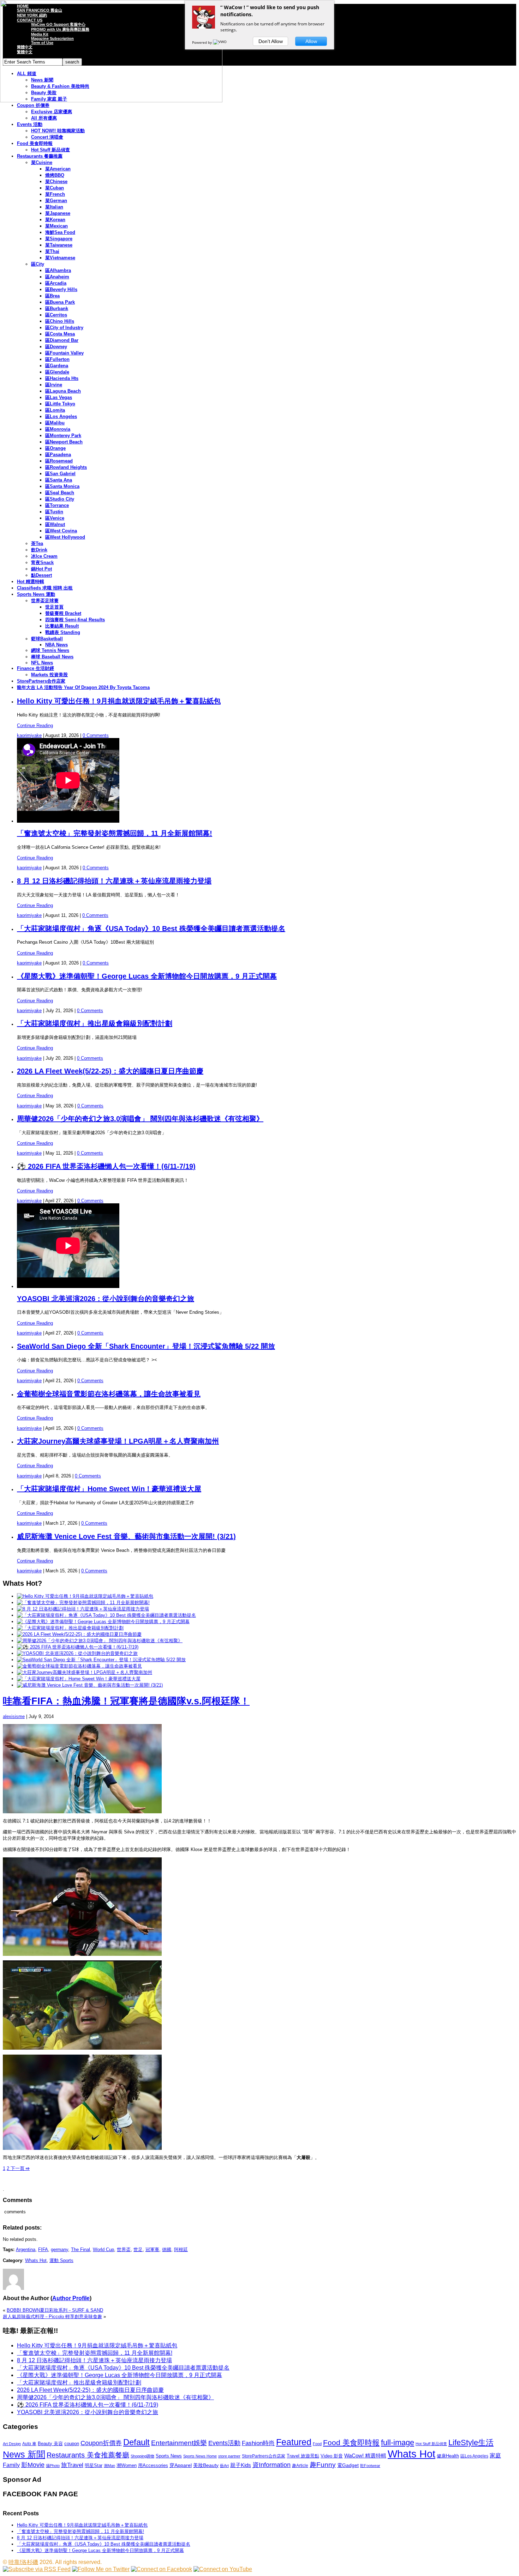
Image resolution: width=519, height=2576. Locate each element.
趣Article (300, 2466)
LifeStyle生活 (471, 2442)
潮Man (109, 2466)
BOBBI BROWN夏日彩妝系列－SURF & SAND (55, 2310)
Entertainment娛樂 (179, 2443)
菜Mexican (56, 226)
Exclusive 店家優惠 (52, 112)
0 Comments (96, 735)
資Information (272, 2465)
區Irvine (54, 385)
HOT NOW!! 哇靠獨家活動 (58, 131)
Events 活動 (30, 124)
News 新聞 (24, 2454)
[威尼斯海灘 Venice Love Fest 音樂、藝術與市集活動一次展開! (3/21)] (90, 1685)
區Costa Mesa (60, 334)
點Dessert (41, 575)
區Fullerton (57, 359)
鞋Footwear (370, 2466)
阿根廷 (181, 2250)
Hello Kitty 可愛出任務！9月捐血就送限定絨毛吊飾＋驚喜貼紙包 (119, 701)
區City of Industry (64, 328)
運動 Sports (61, 2260)
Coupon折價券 (101, 2443)
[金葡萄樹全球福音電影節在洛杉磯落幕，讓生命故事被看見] (79, 1666)
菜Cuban (55, 188)
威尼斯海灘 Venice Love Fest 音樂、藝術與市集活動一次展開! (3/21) (126, 1536)
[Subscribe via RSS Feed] (37, 2569)
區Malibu (55, 423)
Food (317, 2444)
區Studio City (60, 499)
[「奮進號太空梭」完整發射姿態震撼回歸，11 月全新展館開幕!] (83, 1603)
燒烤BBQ (55, 175)
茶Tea (37, 543)
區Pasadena (58, 455)
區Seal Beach (60, 493)
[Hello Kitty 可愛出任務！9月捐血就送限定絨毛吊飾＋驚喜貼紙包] (85, 1596)
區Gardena (57, 366)
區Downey (56, 347)
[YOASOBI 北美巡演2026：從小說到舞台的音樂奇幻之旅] (77, 1653)
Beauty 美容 (50, 2444)
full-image (398, 2443)
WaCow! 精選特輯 (365, 2456)
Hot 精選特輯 (31, 582)
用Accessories (153, 2465)
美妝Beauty (206, 2465)
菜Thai (52, 251)
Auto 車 (29, 2444)
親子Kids (241, 2465)
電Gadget (348, 2465)
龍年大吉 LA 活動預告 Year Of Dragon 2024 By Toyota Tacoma (83, 687)
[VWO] (220, 42)
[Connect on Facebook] (162, 2569)
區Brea (52, 296)
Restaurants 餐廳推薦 (40, 156)
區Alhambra (58, 270)
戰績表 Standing (63, 632)
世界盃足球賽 (45, 601)
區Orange (55, 448)
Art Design (12, 2444)
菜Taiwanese (59, 245)
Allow (311, 41)
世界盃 (124, 2250)
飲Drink (39, 550)
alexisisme (14, 1716)
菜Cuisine (42, 162)
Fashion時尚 (258, 2443)
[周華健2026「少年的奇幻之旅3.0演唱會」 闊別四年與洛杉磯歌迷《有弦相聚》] (100, 1641)
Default (136, 2442)
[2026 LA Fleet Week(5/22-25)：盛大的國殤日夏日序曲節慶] (79, 1634)
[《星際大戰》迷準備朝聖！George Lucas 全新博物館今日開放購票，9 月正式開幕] (103, 1622)
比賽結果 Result (62, 626)
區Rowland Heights (66, 467)
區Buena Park (60, 302)
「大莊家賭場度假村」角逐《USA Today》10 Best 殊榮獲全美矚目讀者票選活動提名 (151, 929)
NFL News (42, 663)
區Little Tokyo (60, 404)
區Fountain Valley (64, 353)
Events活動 (224, 2443)
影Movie (33, 2465)
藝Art (224, 2466)
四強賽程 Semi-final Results (75, 620)
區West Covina (61, 531)
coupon (72, 2444)
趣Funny (323, 2465)
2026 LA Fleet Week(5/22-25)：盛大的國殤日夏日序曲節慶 (110, 1071)
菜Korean (55, 220)
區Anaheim (57, 277)
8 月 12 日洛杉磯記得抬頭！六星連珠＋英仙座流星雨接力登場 (114, 881)
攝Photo (53, 2466)
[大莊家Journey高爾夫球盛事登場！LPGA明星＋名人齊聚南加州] (85, 1672)
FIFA (43, 2250)
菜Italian (54, 207)
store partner (229, 2456)
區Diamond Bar (62, 340)
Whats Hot (36, 2260)
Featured (294, 2442)
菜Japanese (58, 213)
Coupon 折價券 (33, 105)
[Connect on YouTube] (223, 2569)
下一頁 (19, 2168)
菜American (58, 169)
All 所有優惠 (44, 118)
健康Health (448, 2456)
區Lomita (55, 410)
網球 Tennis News (50, 650)
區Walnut (55, 524)
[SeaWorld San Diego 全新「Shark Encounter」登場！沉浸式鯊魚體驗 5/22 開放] (101, 1660)
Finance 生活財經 (35, 668)
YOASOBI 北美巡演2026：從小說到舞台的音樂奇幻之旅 (106, 1299)
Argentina (26, 2250)
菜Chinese (56, 182)
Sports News (169, 2456)
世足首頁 (54, 607)
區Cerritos (56, 315)
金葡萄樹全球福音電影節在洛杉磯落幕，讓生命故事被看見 (109, 1394)
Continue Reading (35, 725)
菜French (55, 194)
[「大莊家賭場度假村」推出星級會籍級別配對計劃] (70, 1628)
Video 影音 (332, 2456)
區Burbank (57, 309)
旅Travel (72, 2465)
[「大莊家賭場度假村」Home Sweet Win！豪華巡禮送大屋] (79, 1679)
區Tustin (54, 512)
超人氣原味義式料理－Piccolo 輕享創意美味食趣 (52, 2317)
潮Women (127, 2465)
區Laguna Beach (63, 391)
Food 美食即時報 (35, 143)
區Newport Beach (64, 442)
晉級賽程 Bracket (63, 613)
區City (38, 264)
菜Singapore (59, 239)
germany (59, 2250)
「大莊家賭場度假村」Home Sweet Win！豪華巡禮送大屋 (109, 1489)
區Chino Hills (60, 321)
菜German (56, 201)
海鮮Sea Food (60, 232)
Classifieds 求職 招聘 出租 (45, 588)
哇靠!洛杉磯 (23, 2562)
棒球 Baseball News (52, 657)
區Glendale (57, 372)
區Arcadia (56, 283)
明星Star (94, 2466)
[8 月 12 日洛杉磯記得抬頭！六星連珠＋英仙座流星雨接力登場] (83, 1609)
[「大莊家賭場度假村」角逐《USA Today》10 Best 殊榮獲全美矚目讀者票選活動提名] (106, 1615)
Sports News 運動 (36, 594)
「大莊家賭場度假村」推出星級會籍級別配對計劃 (95, 1023)
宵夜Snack (42, 563)
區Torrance (57, 505)
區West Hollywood (65, 537)
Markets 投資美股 (49, 675)
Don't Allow (271, 41)
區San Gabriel (60, 474)
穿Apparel (181, 2465)
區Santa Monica (62, 486)
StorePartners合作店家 (41, 681)
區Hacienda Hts (62, 378)
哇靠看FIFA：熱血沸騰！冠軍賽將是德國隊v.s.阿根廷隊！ (126, 1701)
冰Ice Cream (44, 556)
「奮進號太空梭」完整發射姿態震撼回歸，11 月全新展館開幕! (115, 833)
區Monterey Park (63, 436)
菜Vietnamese (60, 258)
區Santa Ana (59, 480)
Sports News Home (200, 2456)
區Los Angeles (61, 416)
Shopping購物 (142, 2456)
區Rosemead (59, 461)
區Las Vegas (59, 397)
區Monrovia (58, 429)
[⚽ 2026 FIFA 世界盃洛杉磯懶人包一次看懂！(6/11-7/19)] (78, 1647)
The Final (80, 2250)
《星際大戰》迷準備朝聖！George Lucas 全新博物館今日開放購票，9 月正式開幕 (147, 976)
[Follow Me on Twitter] (101, 2569)
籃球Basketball (47, 639)
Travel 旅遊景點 (303, 2456)
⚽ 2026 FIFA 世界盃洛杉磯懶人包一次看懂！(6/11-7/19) (106, 1166)
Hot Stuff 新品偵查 (50, 150)
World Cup (103, 2250)
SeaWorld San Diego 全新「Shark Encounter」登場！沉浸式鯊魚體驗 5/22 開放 (146, 1346)
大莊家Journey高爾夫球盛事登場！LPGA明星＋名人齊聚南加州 (118, 1441)
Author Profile (71, 2298)
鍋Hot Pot (41, 569)
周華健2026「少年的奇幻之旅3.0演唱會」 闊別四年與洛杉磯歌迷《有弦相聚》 (140, 1119)
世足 (138, 2250)
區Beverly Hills (61, 289)
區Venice (55, 518)
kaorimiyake (29, 735)
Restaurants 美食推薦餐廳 (88, 2455)
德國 (167, 2250)
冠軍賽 (152, 2250)
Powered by (202, 42)
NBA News (56, 645)
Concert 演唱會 (47, 137)
